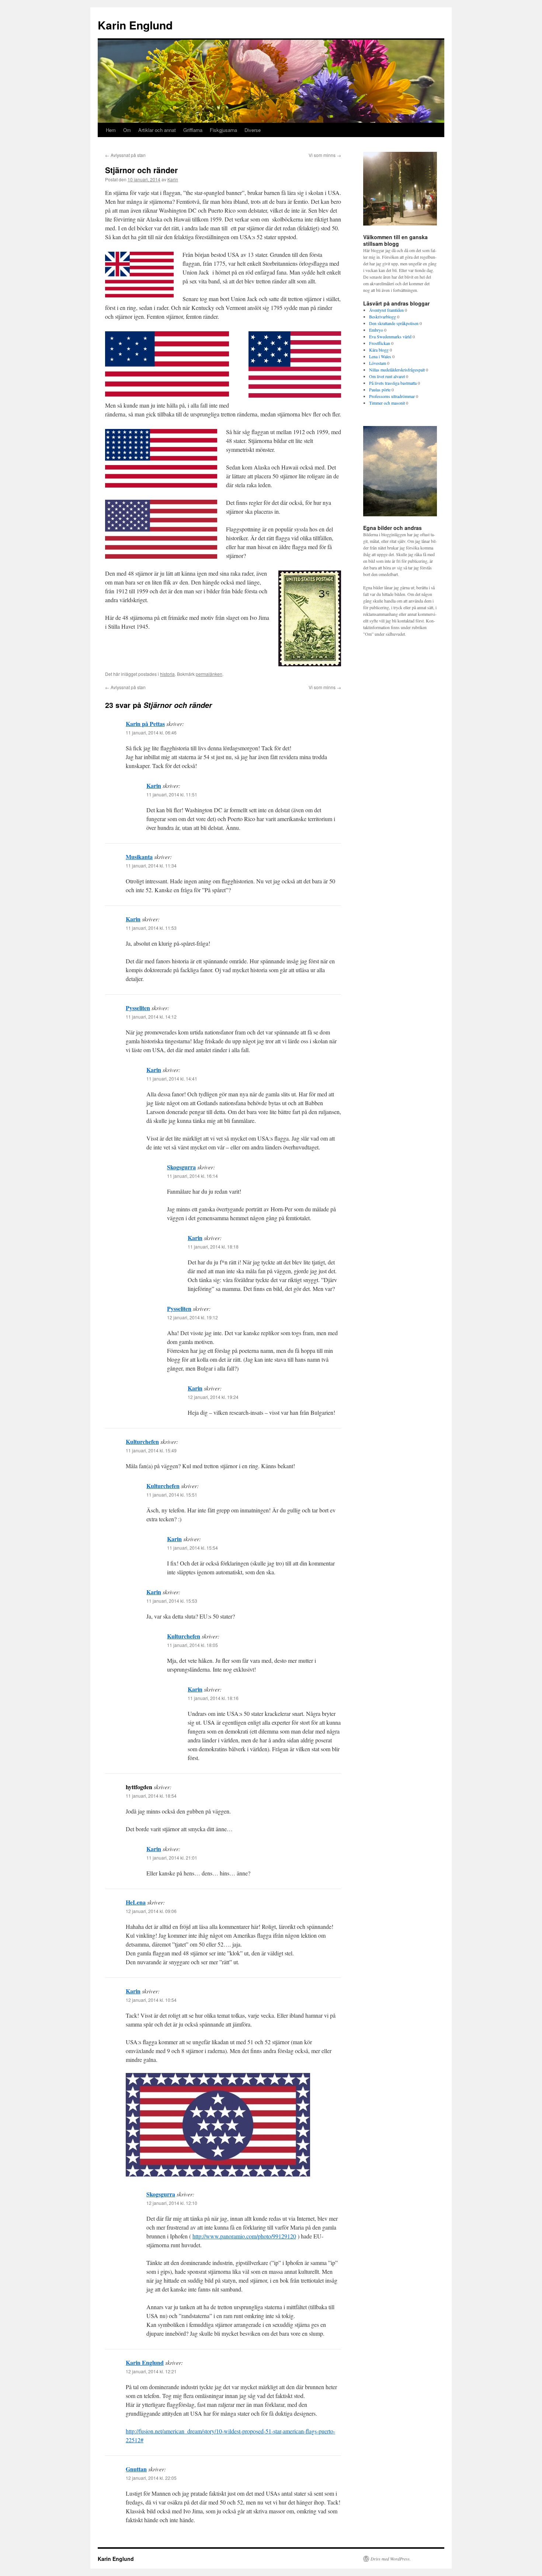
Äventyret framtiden (386, 310)
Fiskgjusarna (223, 130)
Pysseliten (138, 1008)
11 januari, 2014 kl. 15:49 (151, 1450)
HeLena (136, 1902)
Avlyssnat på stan (125, 155)
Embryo (376, 330)
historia (167, 674)
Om (127, 130)
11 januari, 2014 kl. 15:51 (172, 1495)
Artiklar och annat (157, 130)
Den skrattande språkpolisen (394, 323)
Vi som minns (325, 155)
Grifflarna (193, 130)
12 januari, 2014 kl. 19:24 (213, 1397)
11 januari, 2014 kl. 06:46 (151, 732)
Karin (173, 179)
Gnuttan (136, 2469)
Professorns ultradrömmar (392, 396)
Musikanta (139, 857)
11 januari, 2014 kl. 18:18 (213, 1247)
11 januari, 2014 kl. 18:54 (151, 1796)
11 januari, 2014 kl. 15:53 (172, 1601)
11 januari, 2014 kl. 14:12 (151, 1017)
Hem (111, 130)
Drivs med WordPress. (391, 2559)
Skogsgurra (181, 1167)
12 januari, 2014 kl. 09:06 (151, 1911)
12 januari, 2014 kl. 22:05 (151, 2478)
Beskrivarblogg (383, 317)
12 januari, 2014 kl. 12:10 (172, 2203)
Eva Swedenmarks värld (390, 336)
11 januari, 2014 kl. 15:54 (192, 1548)
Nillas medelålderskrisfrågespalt (397, 370)
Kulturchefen (142, 1441)
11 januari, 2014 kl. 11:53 (151, 928)
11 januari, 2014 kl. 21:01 (172, 1858)
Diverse (253, 130)
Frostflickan (380, 343)
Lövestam (378, 363)
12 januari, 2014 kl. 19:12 (192, 1317)
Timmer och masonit (387, 403)
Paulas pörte (380, 390)
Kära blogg (379, 350)
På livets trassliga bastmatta (393, 383)
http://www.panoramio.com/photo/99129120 (244, 2236)
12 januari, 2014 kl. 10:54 (151, 2000)
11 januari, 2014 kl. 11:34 (151, 865)
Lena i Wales (380, 356)
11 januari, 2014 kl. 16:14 (192, 1176)
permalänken (209, 674)
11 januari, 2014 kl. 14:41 (172, 1078)
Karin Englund (135, 25)
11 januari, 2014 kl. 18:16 (213, 1698)
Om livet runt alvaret (387, 376)
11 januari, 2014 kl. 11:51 (172, 794)
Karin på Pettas (145, 724)
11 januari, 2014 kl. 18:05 (192, 1645)
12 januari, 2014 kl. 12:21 (151, 2371)
